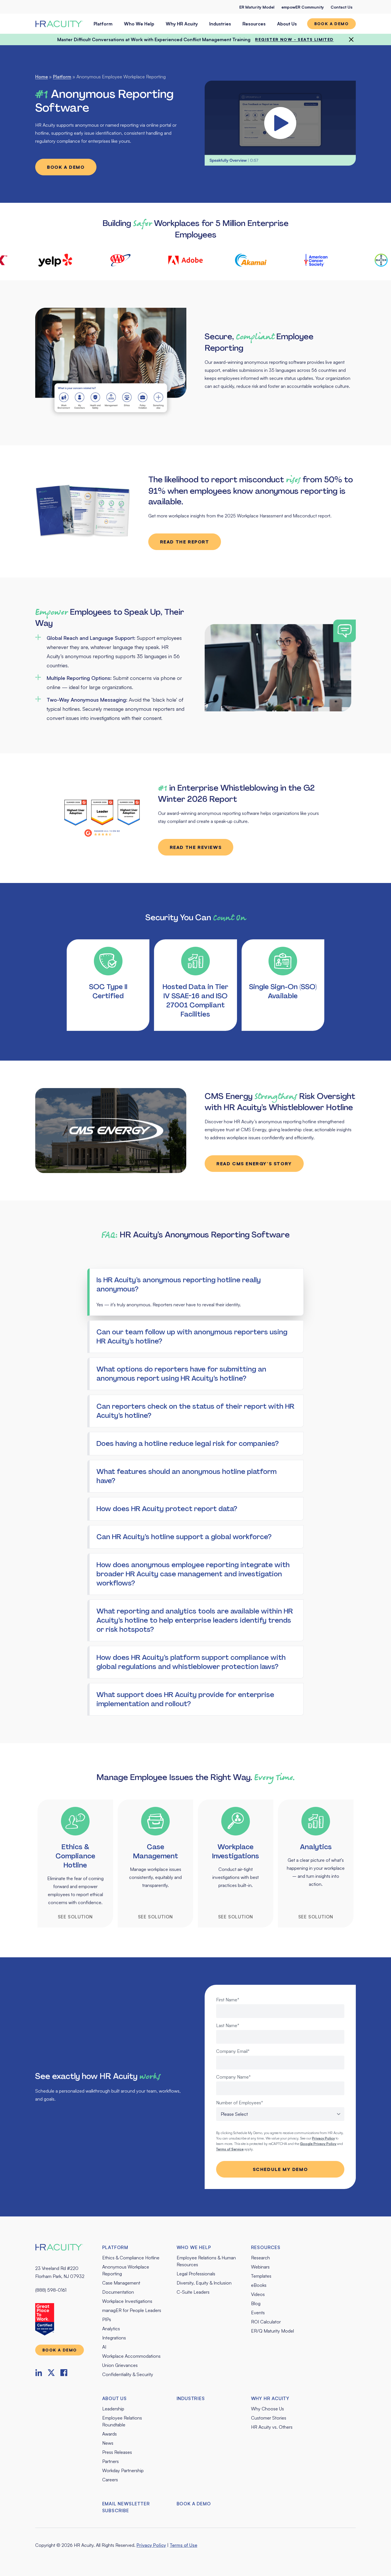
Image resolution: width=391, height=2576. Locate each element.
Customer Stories (269, 2418)
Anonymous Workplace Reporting (126, 2270)
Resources (254, 24)
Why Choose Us (267, 2409)
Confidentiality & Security (128, 2374)
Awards (109, 2434)
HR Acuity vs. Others (272, 2427)
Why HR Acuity (182, 24)
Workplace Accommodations (131, 2356)
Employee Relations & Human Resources (206, 2261)
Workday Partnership (123, 2470)
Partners (110, 2461)
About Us (287, 24)
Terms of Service (230, 2149)
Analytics (111, 2329)
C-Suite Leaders (193, 2292)
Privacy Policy (151, 2545)
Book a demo (331, 24)
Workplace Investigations (127, 2301)
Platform (103, 24)
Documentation (118, 2292)
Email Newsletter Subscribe (126, 2507)
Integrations (114, 2338)
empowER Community (303, 7)
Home (42, 77)
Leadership (113, 2409)
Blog (256, 2303)
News (108, 2443)
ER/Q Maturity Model (272, 2331)
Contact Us (341, 7)
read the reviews (196, 847)
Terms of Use (183, 2545)
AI (104, 2347)
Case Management (121, 2283)
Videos (258, 2294)
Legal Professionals (196, 2274)
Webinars (260, 2267)
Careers (110, 2480)
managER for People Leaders (132, 2310)
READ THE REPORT (185, 542)
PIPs (107, 2319)
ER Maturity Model (257, 7)
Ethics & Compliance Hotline (131, 2258)
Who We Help (139, 24)
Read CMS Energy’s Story (254, 1164)
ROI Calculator (266, 2322)
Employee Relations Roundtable (122, 2421)
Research (260, 2258)
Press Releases (117, 2452)
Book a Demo (66, 167)
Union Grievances (120, 2365)
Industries (220, 24)
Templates (261, 2276)
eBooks (259, 2285)
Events (258, 2313)
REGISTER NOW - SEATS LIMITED (294, 39)
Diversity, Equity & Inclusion (204, 2283)
